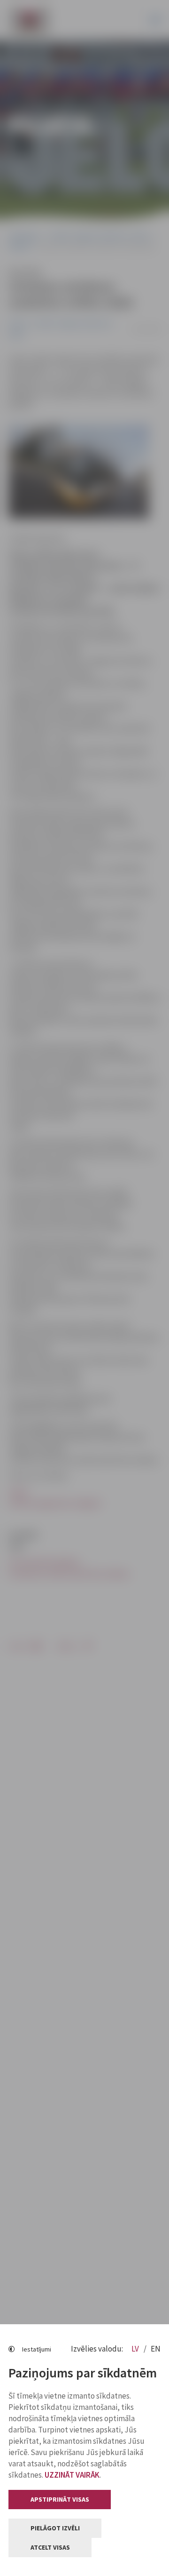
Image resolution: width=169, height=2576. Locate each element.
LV (136, 2349)
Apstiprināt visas (60, 2499)
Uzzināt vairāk (72, 2475)
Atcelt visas (50, 2547)
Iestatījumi (37, 2349)
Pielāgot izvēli (55, 2528)
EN (156, 2349)
